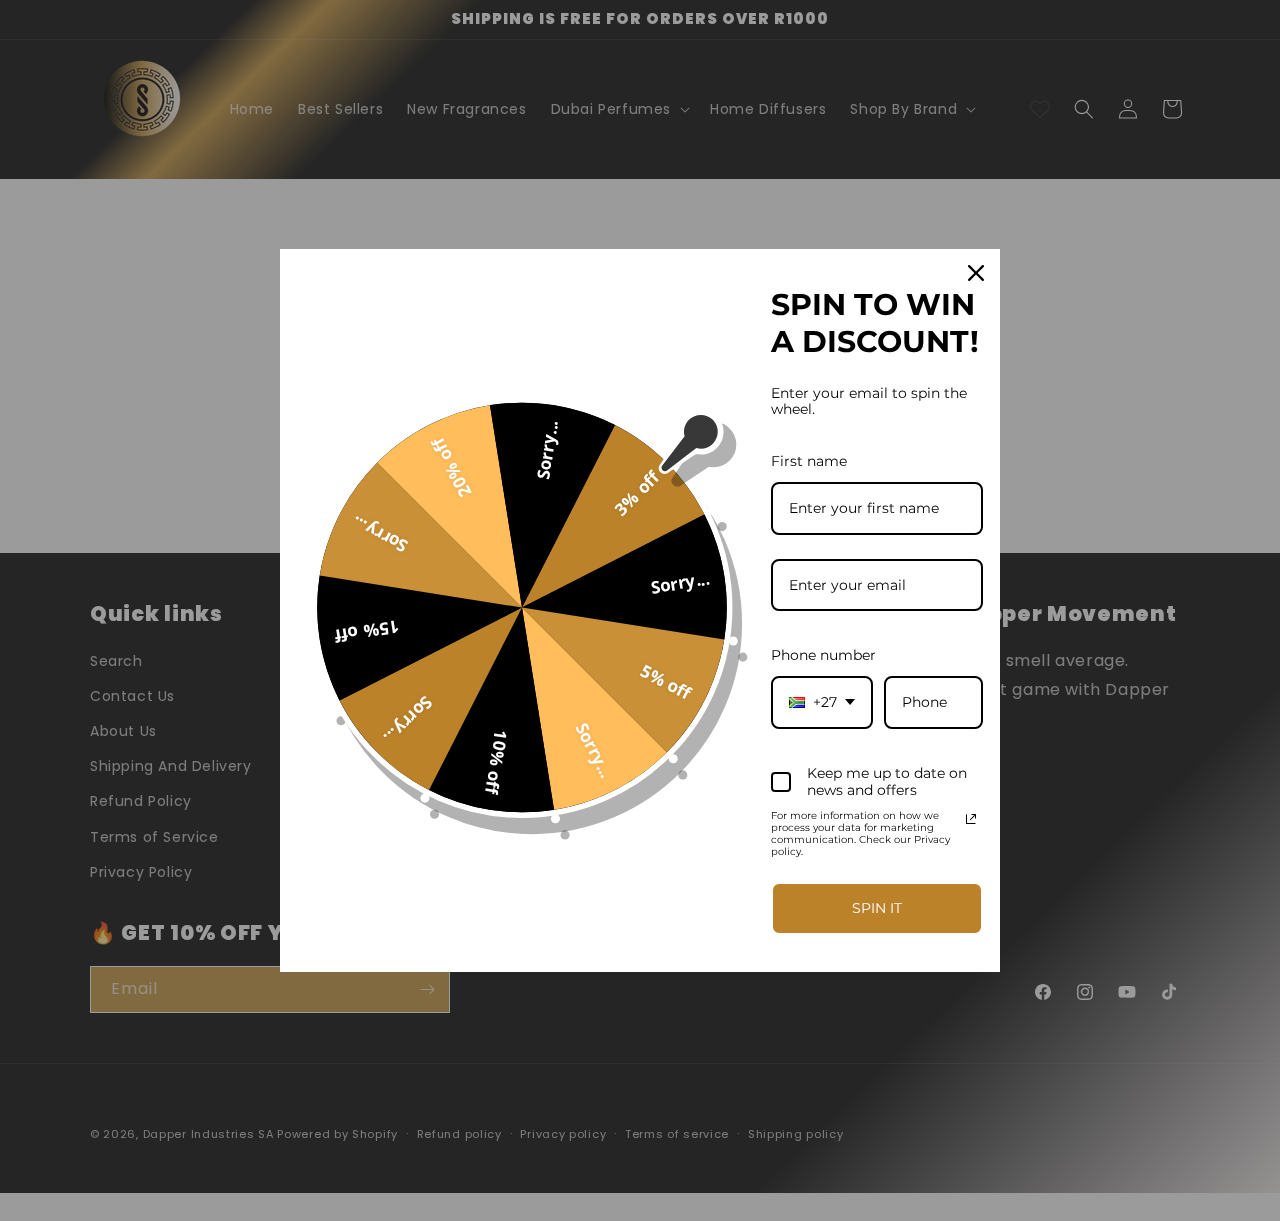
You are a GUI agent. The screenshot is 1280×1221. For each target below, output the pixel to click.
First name (809, 461)
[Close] (976, 273)
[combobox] (822, 702)
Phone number (823, 655)
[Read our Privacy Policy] (971, 819)
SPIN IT (877, 908)
